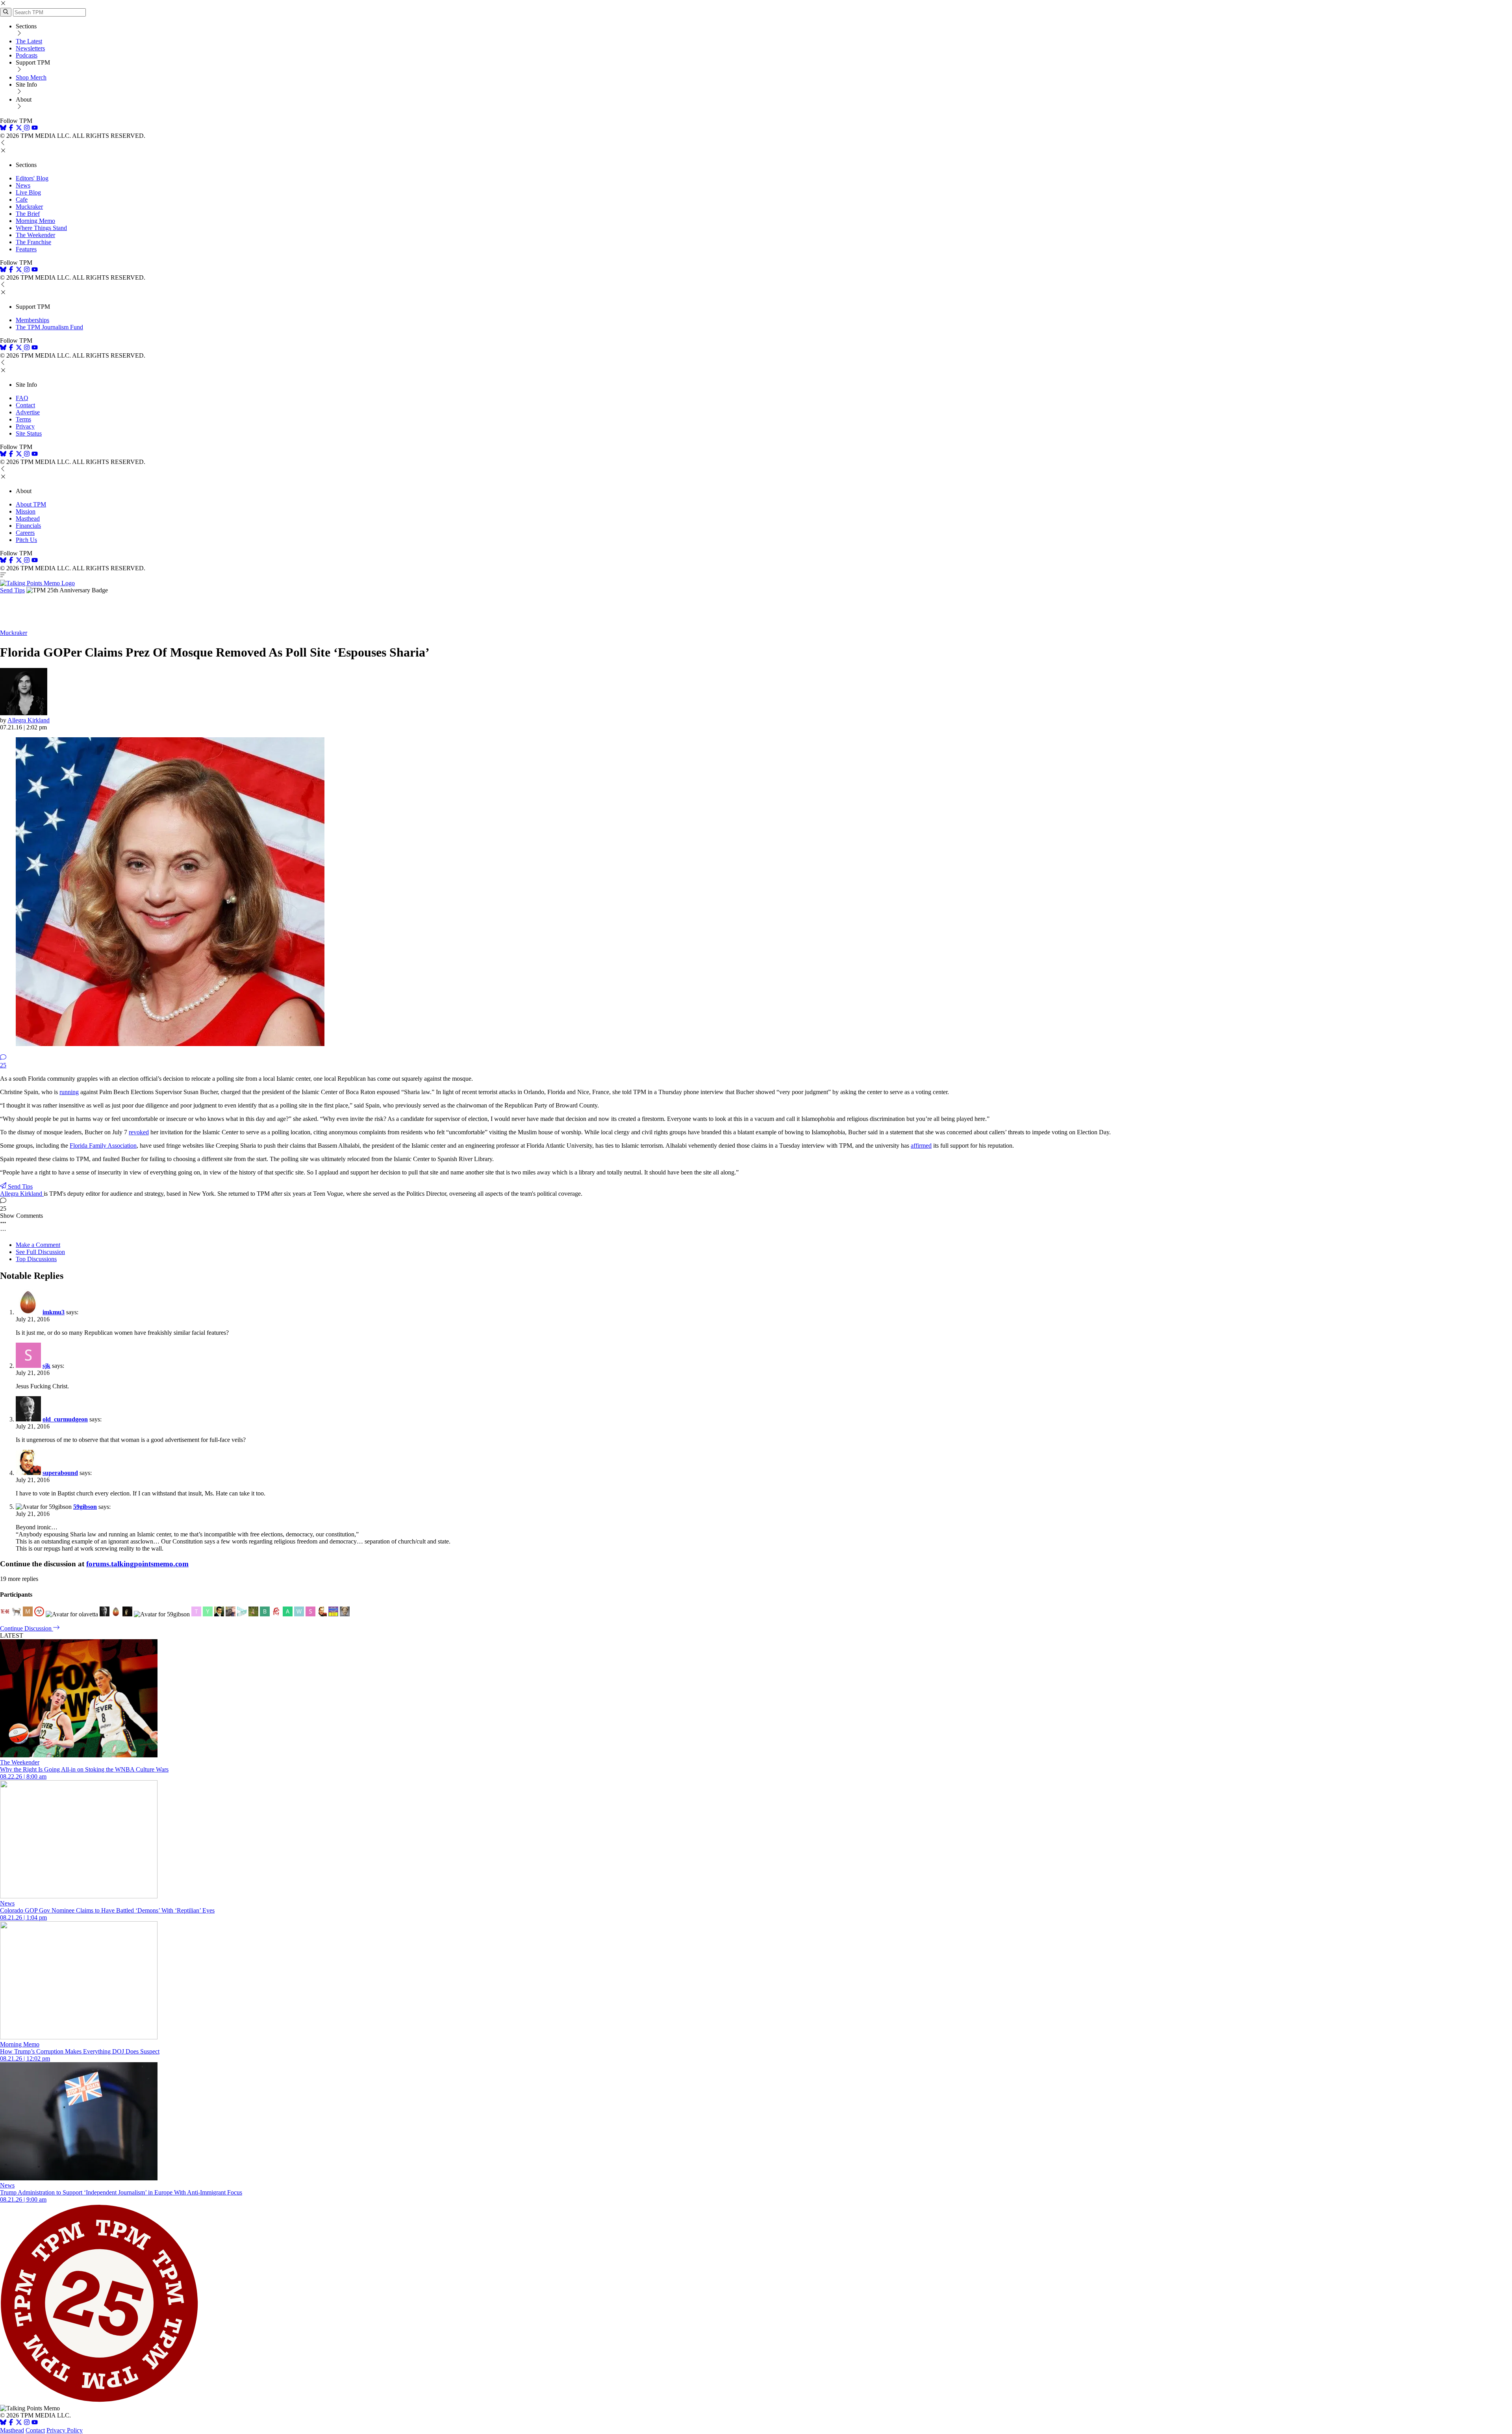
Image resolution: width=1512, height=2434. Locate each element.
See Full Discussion (40, 1252)
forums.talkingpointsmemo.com (137, 1564)
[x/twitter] (20, 129)
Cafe (22, 199)
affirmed (921, 1146)
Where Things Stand (41, 228)
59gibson (85, 1507)
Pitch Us (26, 540)
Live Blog (28, 192)
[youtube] (35, 129)
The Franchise (33, 242)
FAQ (22, 398)
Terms (23, 419)
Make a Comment (38, 1245)
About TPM (31, 504)
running (69, 1092)
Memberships (32, 320)
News (23, 185)
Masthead (28, 519)
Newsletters (30, 48)
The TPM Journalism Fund (49, 327)
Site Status (29, 433)
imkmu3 (54, 1312)
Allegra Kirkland (29, 720)
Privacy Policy (65, 2430)
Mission (26, 511)
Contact (25, 405)
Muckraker (29, 207)
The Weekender (35, 235)
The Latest (29, 41)
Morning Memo (35, 221)
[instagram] (27, 129)
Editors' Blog (32, 178)
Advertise (28, 412)
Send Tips (12, 590)
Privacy (25, 426)
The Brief (28, 214)
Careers (25, 533)
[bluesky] (3, 129)
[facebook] (11, 129)
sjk (46, 1366)
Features (26, 249)
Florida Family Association (103, 1146)
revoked (139, 1132)
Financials (28, 526)
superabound (60, 1473)
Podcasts (27, 55)
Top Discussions (36, 1259)
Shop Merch (31, 77)
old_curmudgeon (65, 1419)
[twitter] (19, 2423)
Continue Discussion (27, 1628)
